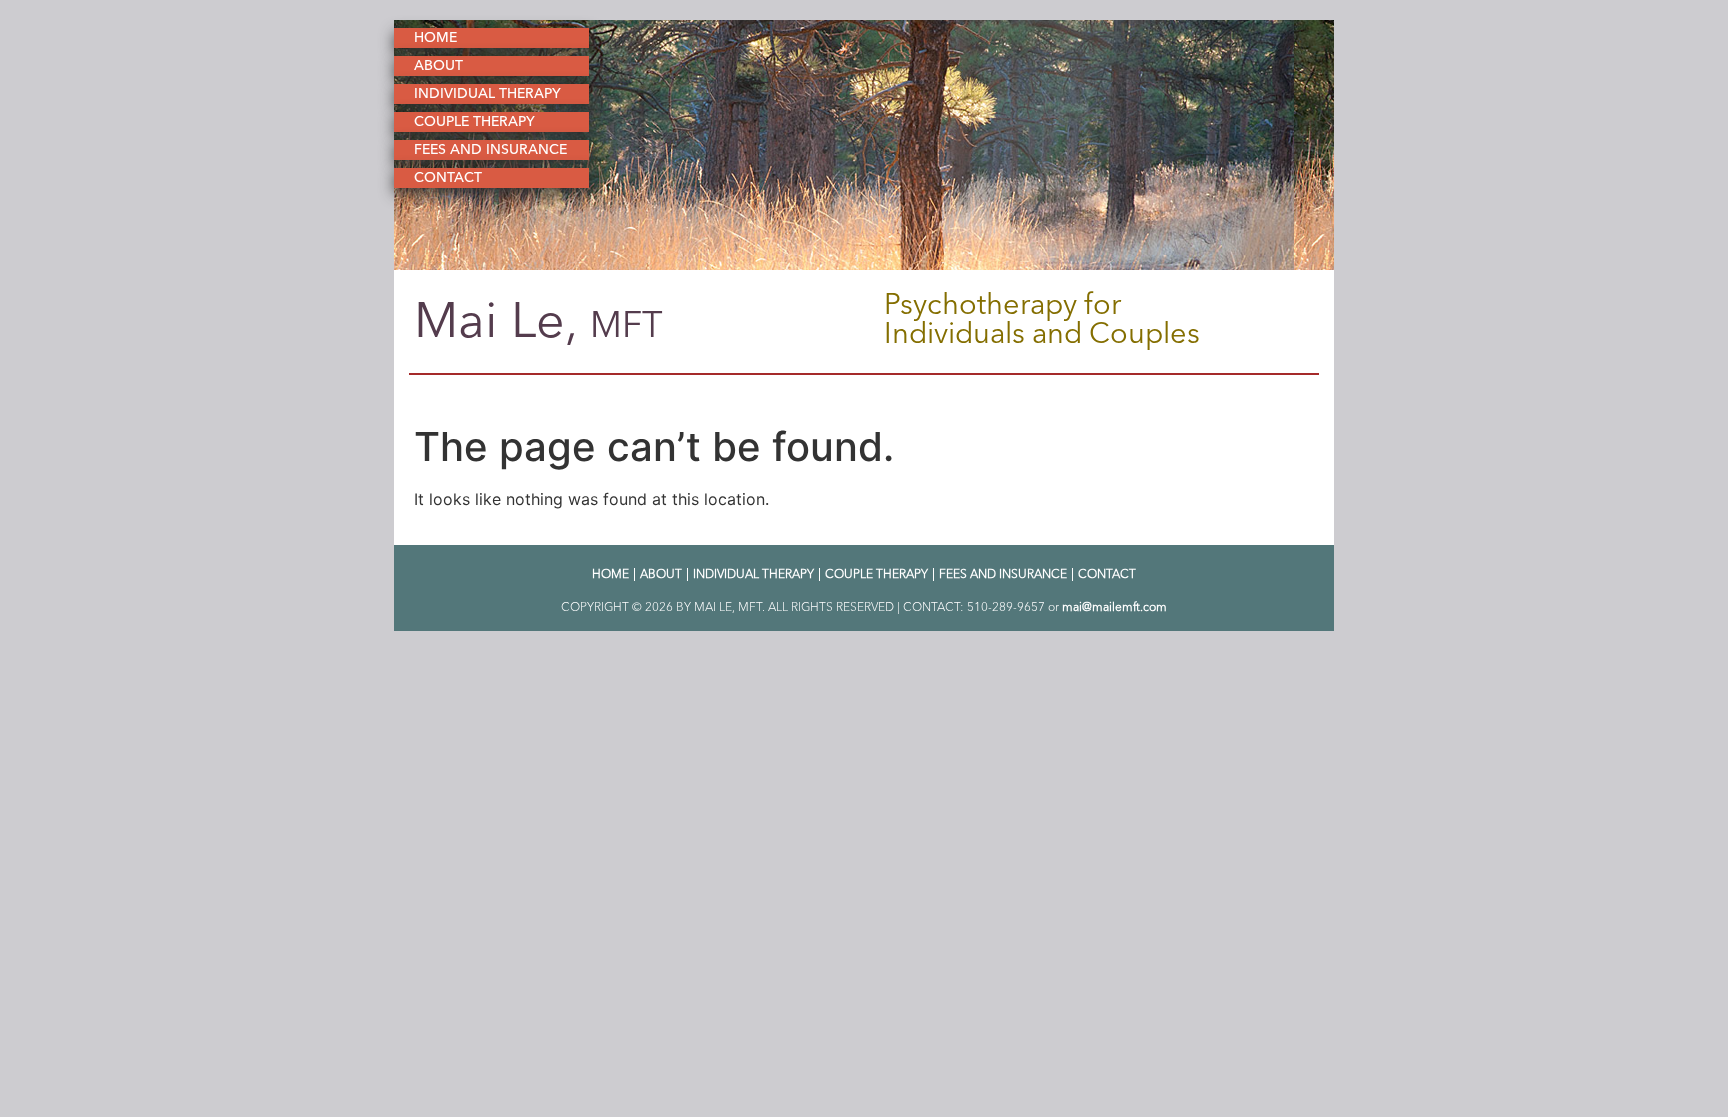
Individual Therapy (487, 93)
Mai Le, (538, 320)
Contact (448, 177)
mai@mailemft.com (1114, 606)
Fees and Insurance (490, 149)
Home (435, 37)
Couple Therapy (474, 121)
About (438, 65)
